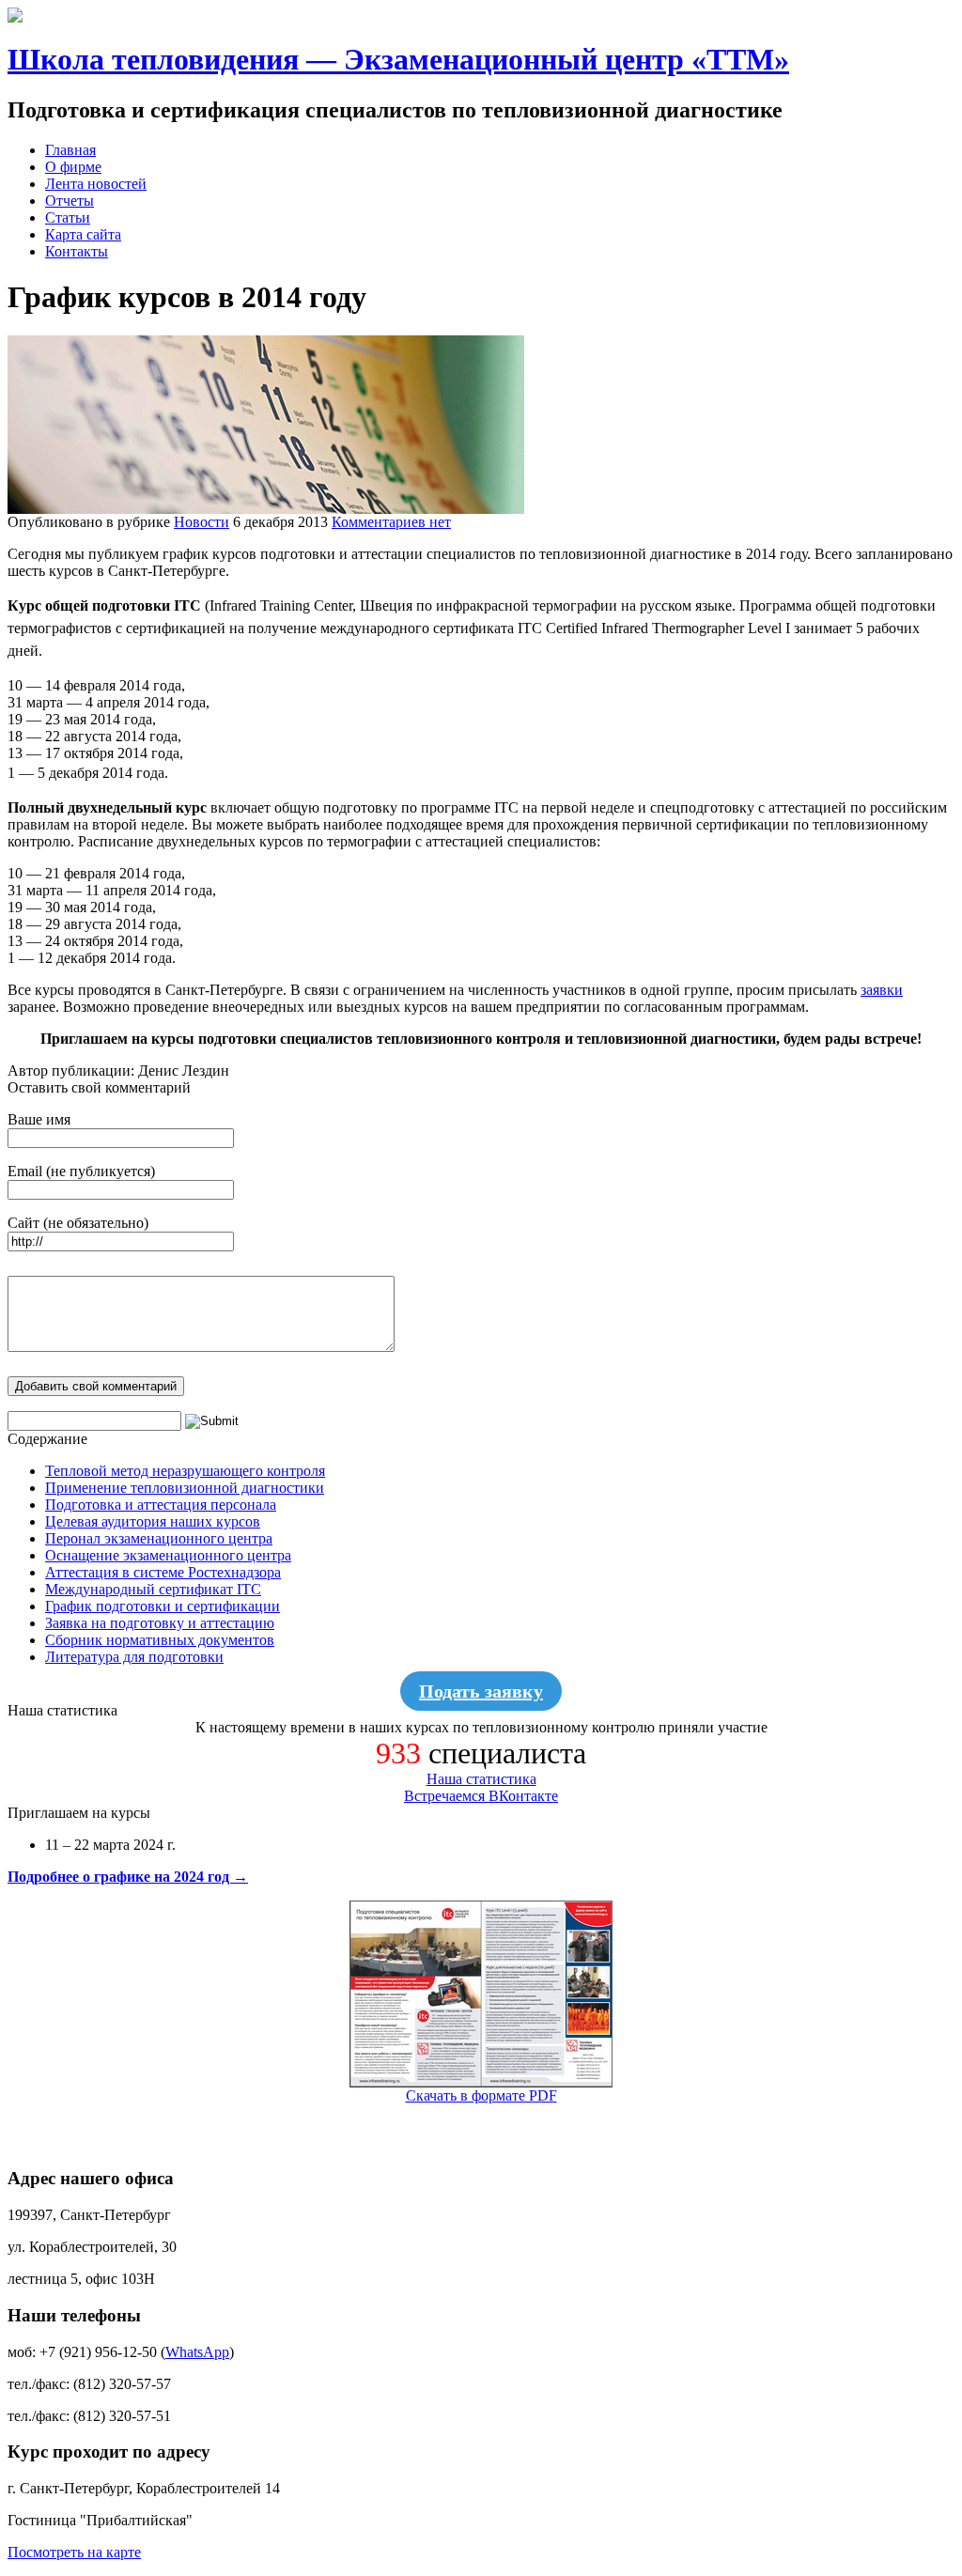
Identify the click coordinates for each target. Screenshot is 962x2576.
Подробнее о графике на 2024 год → (128, 1877)
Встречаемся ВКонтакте (481, 1796)
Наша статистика (481, 1779)
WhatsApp (197, 2352)
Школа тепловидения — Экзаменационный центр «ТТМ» (398, 59)
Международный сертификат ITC (153, 1589)
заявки (882, 990)
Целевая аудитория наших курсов (153, 1521)
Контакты (77, 251)
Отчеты (70, 201)
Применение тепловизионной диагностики (185, 1488)
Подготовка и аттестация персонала (161, 1505)
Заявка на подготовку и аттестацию (160, 1623)
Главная (70, 150)
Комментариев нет (391, 522)
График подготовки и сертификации (163, 1606)
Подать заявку (481, 1691)
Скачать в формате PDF (481, 2095)
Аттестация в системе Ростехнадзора (163, 1572)
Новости (202, 522)
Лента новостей (96, 184)
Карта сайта (83, 234)
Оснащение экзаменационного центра (168, 1555)
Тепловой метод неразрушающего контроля (185, 1471)
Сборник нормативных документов (160, 1640)
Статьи (68, 217)
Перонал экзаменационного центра (159, 1538)
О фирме (73, 167)
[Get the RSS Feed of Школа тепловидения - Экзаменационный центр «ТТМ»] (15, 17)
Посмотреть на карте (74, 2552)
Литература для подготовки (134, 1657)
